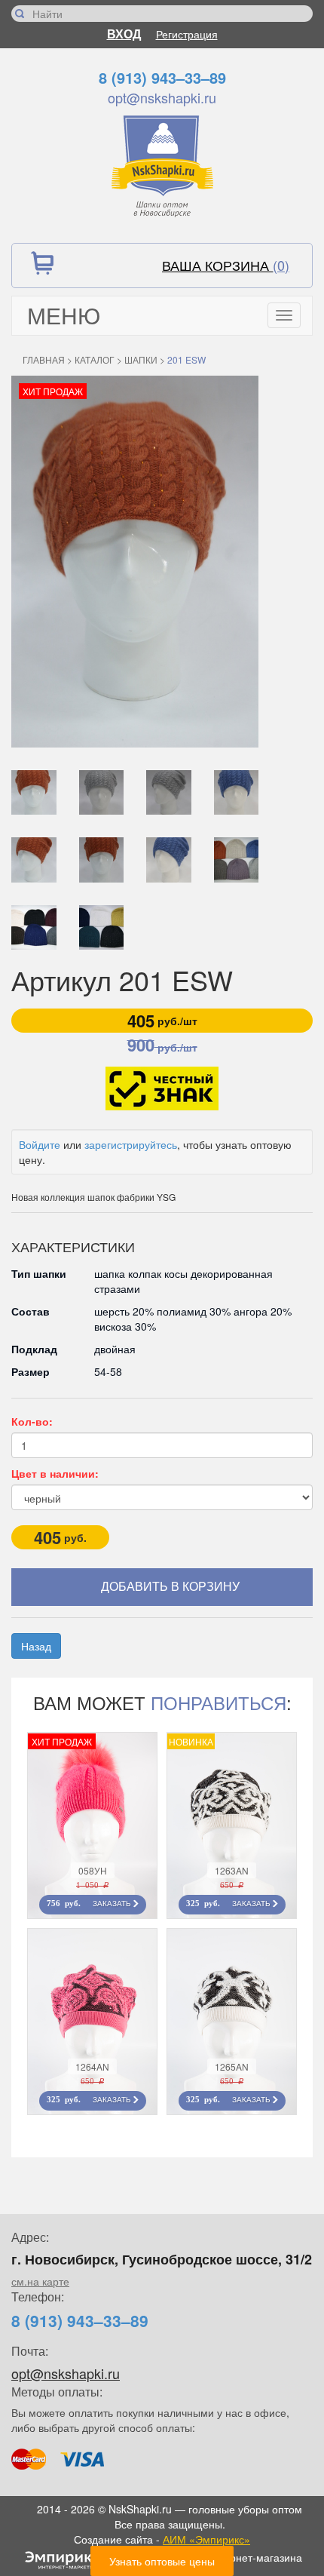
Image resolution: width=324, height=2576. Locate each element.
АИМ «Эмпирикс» (206, 2539)
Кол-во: (32, 1421)
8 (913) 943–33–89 (162, 77)
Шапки (141, 359)
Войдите (40, 1144)
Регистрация (187, 34)
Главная (44, 359)
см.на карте (40, 2281)
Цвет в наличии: (55, 1473)
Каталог (95, 359)
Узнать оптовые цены (162, 2561)
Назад (36, 1646)
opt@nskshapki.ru (162, 97)
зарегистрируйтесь (131, 1144)
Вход (124, 34)
